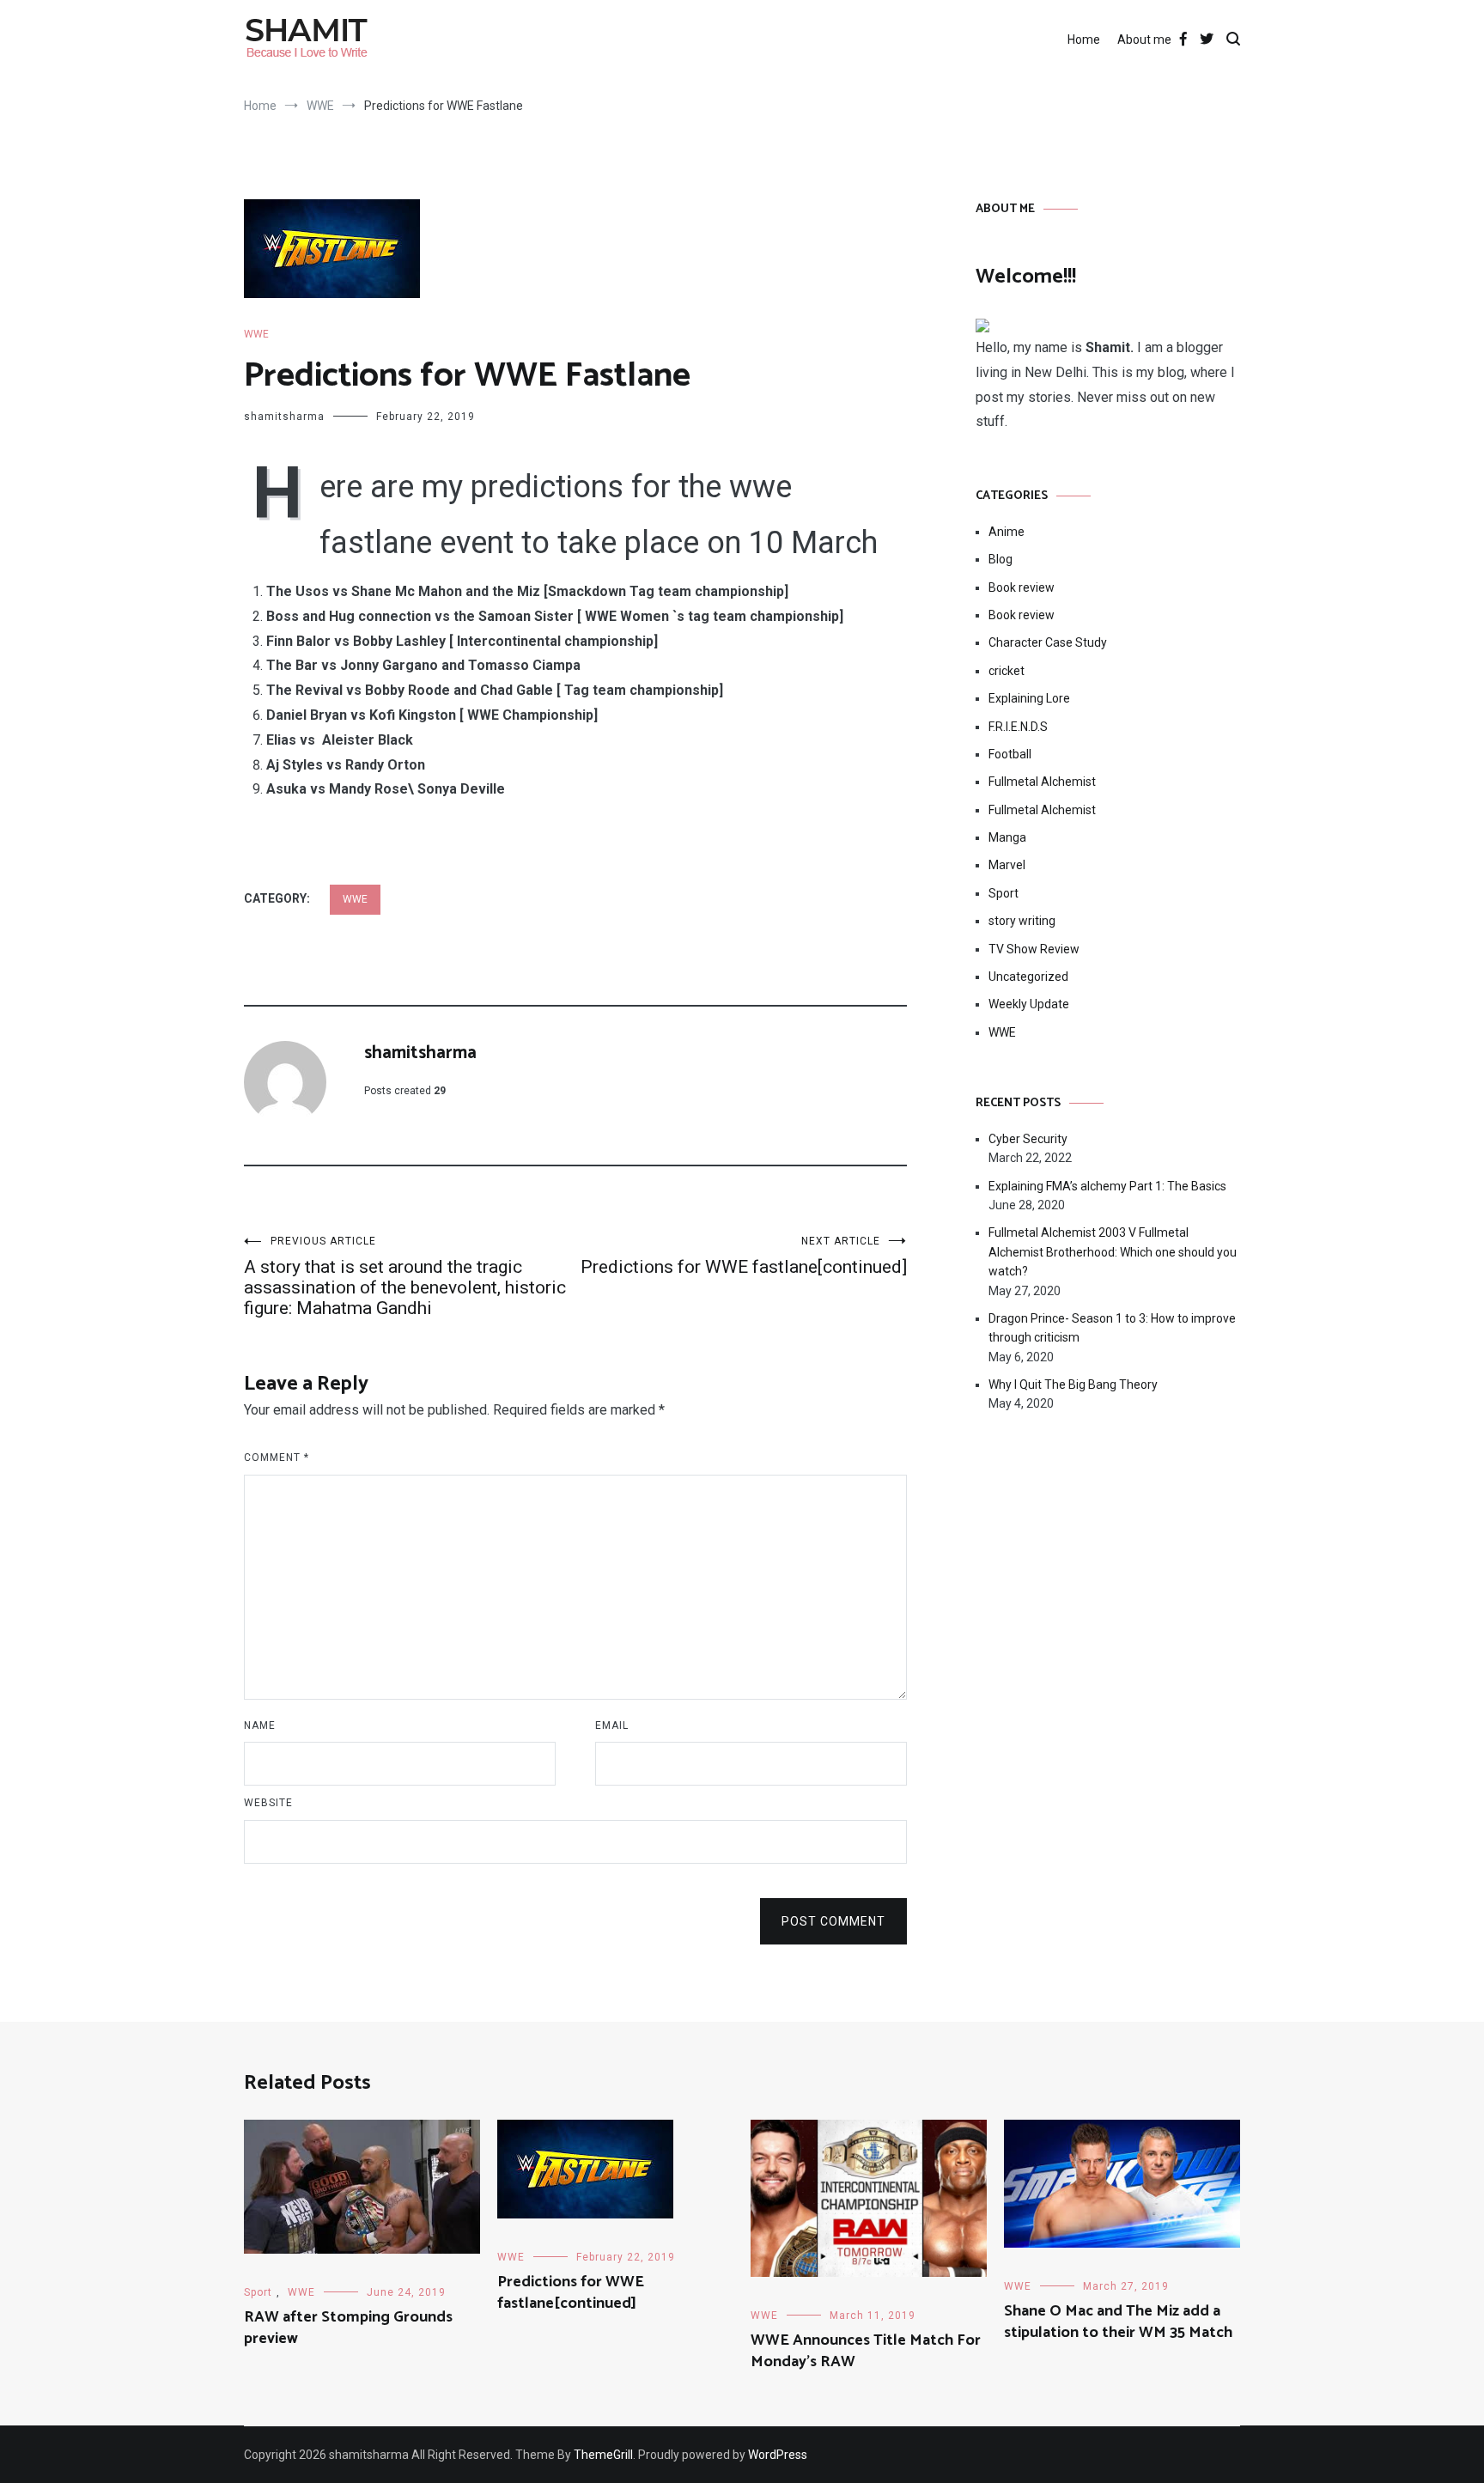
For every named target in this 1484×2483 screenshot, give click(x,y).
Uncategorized (1028, 977)
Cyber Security (1028, 1139)
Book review (1022, 587)
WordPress (778, 2455)
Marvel (1007, 865)
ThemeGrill (603, 2455)
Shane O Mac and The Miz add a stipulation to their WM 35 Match (1118, 2322)
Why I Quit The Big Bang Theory (1073, 1385)
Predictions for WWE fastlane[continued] (744, 1256)
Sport (1004, 893)
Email (612, 1725)
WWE (256, 334)
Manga (1007, 837)
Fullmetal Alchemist (1042, 782)
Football (1010, 754)
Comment (277, 1458)
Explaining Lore (1029, 698)
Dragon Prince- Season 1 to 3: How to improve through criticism (1112, 1328)
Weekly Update (1029, 1004)
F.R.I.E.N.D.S (1018, 727)
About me (1144, 40)
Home (1084, 40)
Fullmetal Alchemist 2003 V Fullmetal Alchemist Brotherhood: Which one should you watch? (1113, 1252)
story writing (1022, 921)
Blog (1000, 559)
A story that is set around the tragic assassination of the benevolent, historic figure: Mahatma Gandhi (405, 1277)
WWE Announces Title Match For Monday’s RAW (866, 2351)
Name (260, 1725)
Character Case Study (1048, 642)
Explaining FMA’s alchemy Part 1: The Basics (1107, 1186)
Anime (1007, 532)
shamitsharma (284, 417)
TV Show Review (1034, 949)
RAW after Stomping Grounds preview (348, 2328)
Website (268, 1803)
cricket (1007, 671)
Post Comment (833, 1921)
